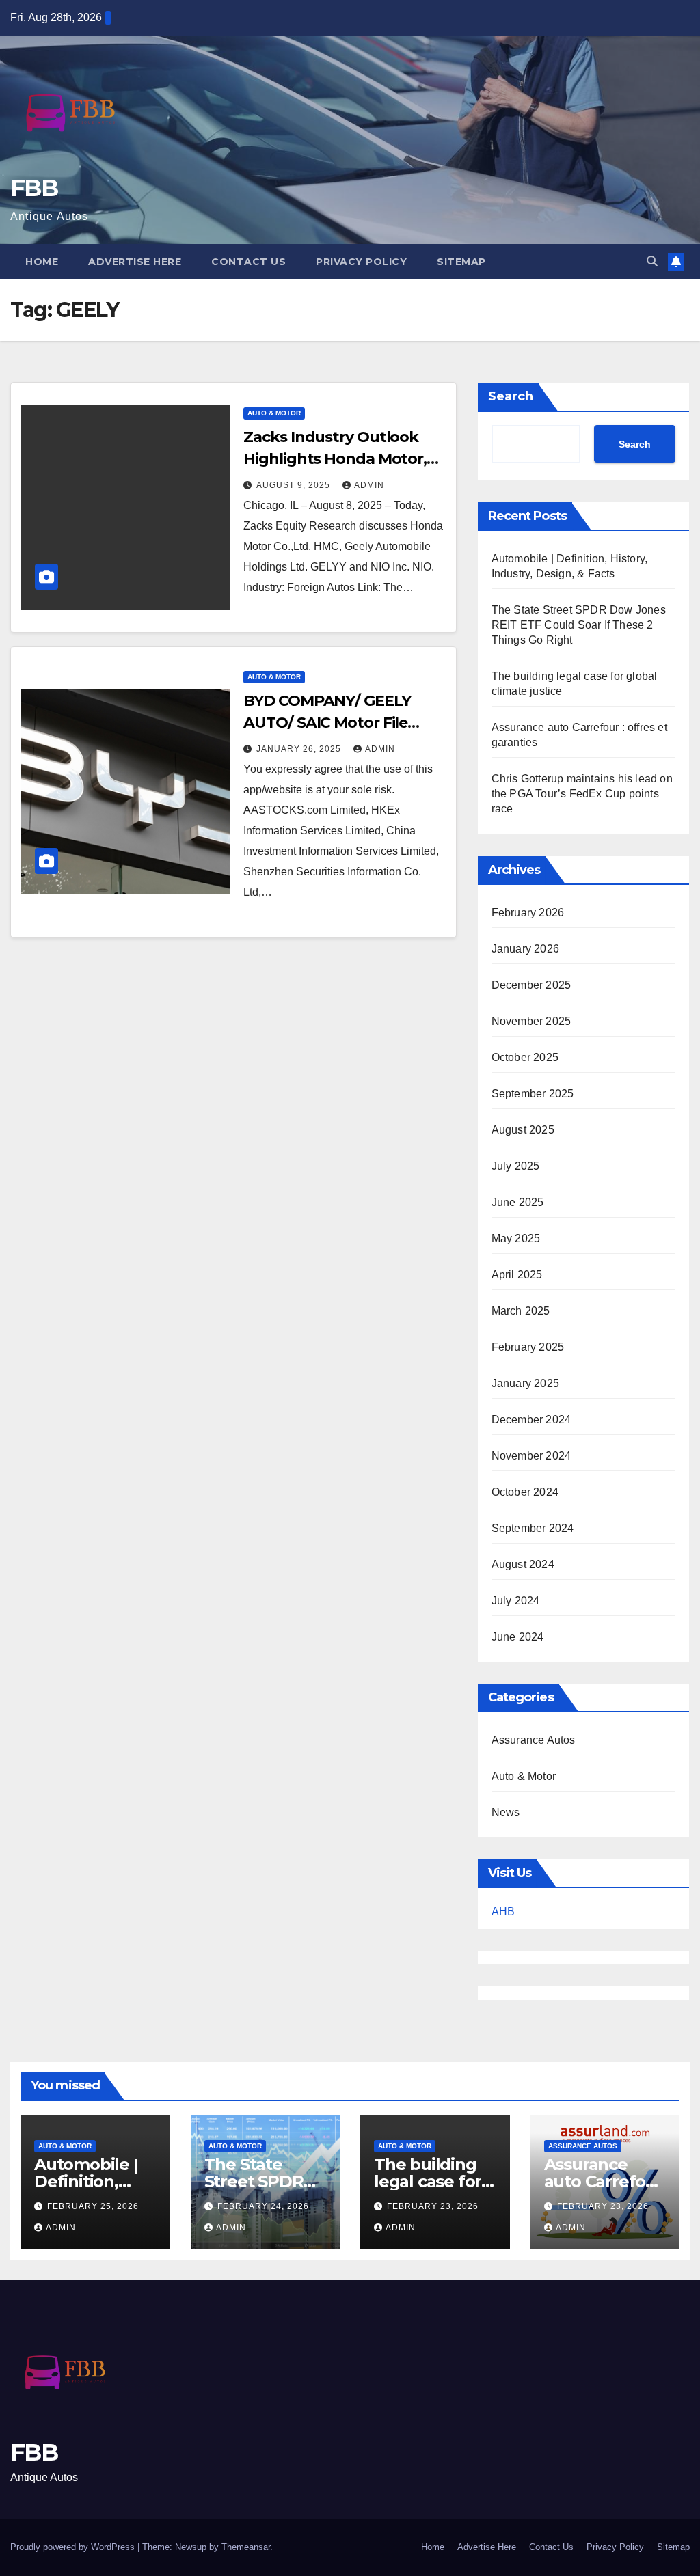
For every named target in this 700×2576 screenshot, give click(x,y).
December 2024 (531, 1420)
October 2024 (525, 1492)
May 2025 (516, 1238)
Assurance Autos (534, 1740)
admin (369, 485)
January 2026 (525, 949)
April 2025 (517, 1275)
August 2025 (523, 1130)
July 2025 (516, 1166)
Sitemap (461, 262)
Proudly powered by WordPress (74, 2547)
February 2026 (528, 913)
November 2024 (531, 1456)
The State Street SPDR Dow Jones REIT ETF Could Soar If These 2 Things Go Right (579, 625)
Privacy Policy (361, 262)
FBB (34, 188)
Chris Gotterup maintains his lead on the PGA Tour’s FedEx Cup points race (582, 794)
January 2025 (525, 1383)
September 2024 (533, 1528)
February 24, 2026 (263, 2206)
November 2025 (531, 1021)
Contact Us (248, 262)
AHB (503, 1912)
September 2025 (533, 1094)
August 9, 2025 (295, 485)
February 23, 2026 (433, 2206)
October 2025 (525, 1057)
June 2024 (518, 1637)
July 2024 (516, 1601)
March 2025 (521, 1311)
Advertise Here (135, 262)
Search (511, 396)
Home (42, 262)
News (506, 1812)
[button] (652, 261)
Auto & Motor (274, 413)
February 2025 (528, 1347)
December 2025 (531, 985)
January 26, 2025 (300, 749)
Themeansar (246, 2547)
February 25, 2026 (93, 2206)
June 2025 (518, 1202)
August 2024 (523, 1564)
